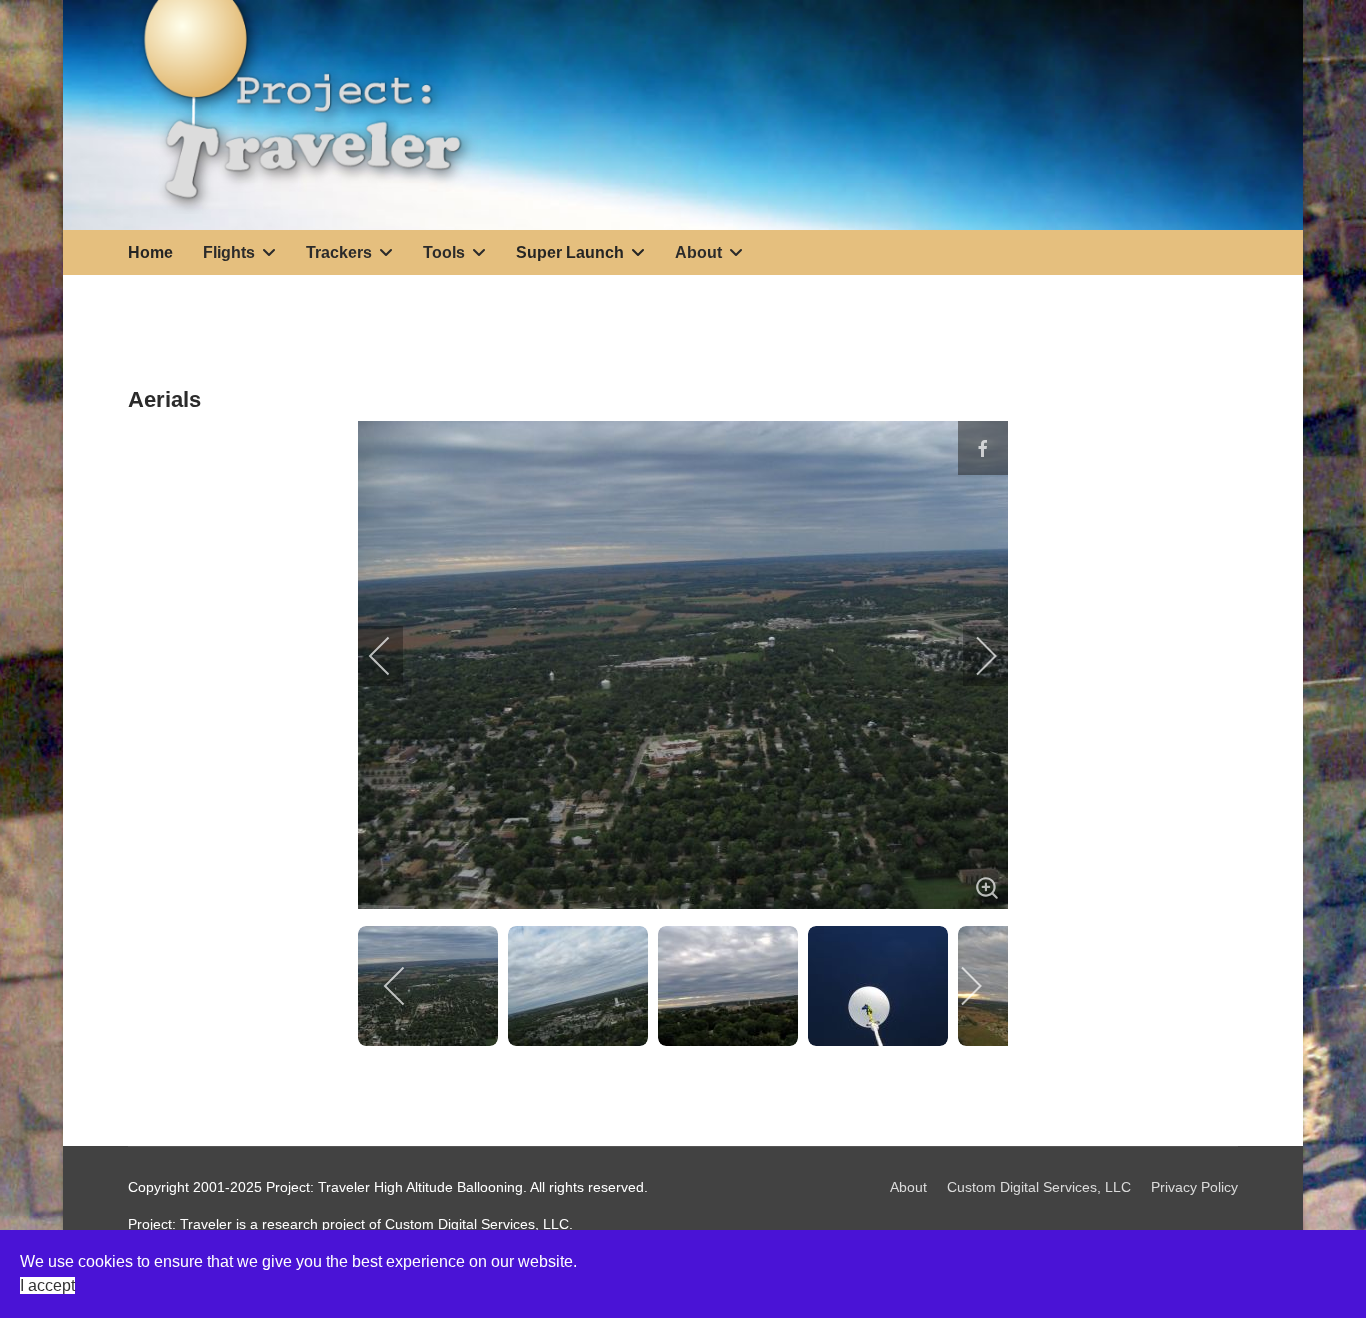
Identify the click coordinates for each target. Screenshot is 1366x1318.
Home (150, 252)
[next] (973, 656)
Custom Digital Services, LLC (1039, 1187)
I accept (47, 1285)
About (908, 1187)
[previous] (393, 656)
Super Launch (570, 252)
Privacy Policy (1194, 1187)
